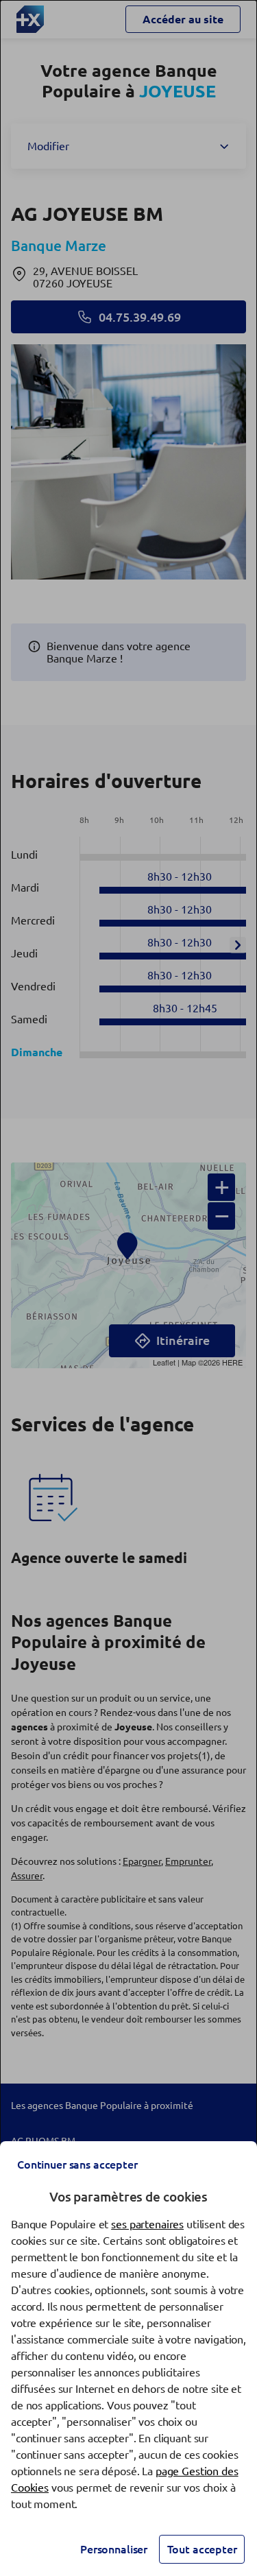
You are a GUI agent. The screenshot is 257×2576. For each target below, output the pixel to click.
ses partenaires (147, 2224)
